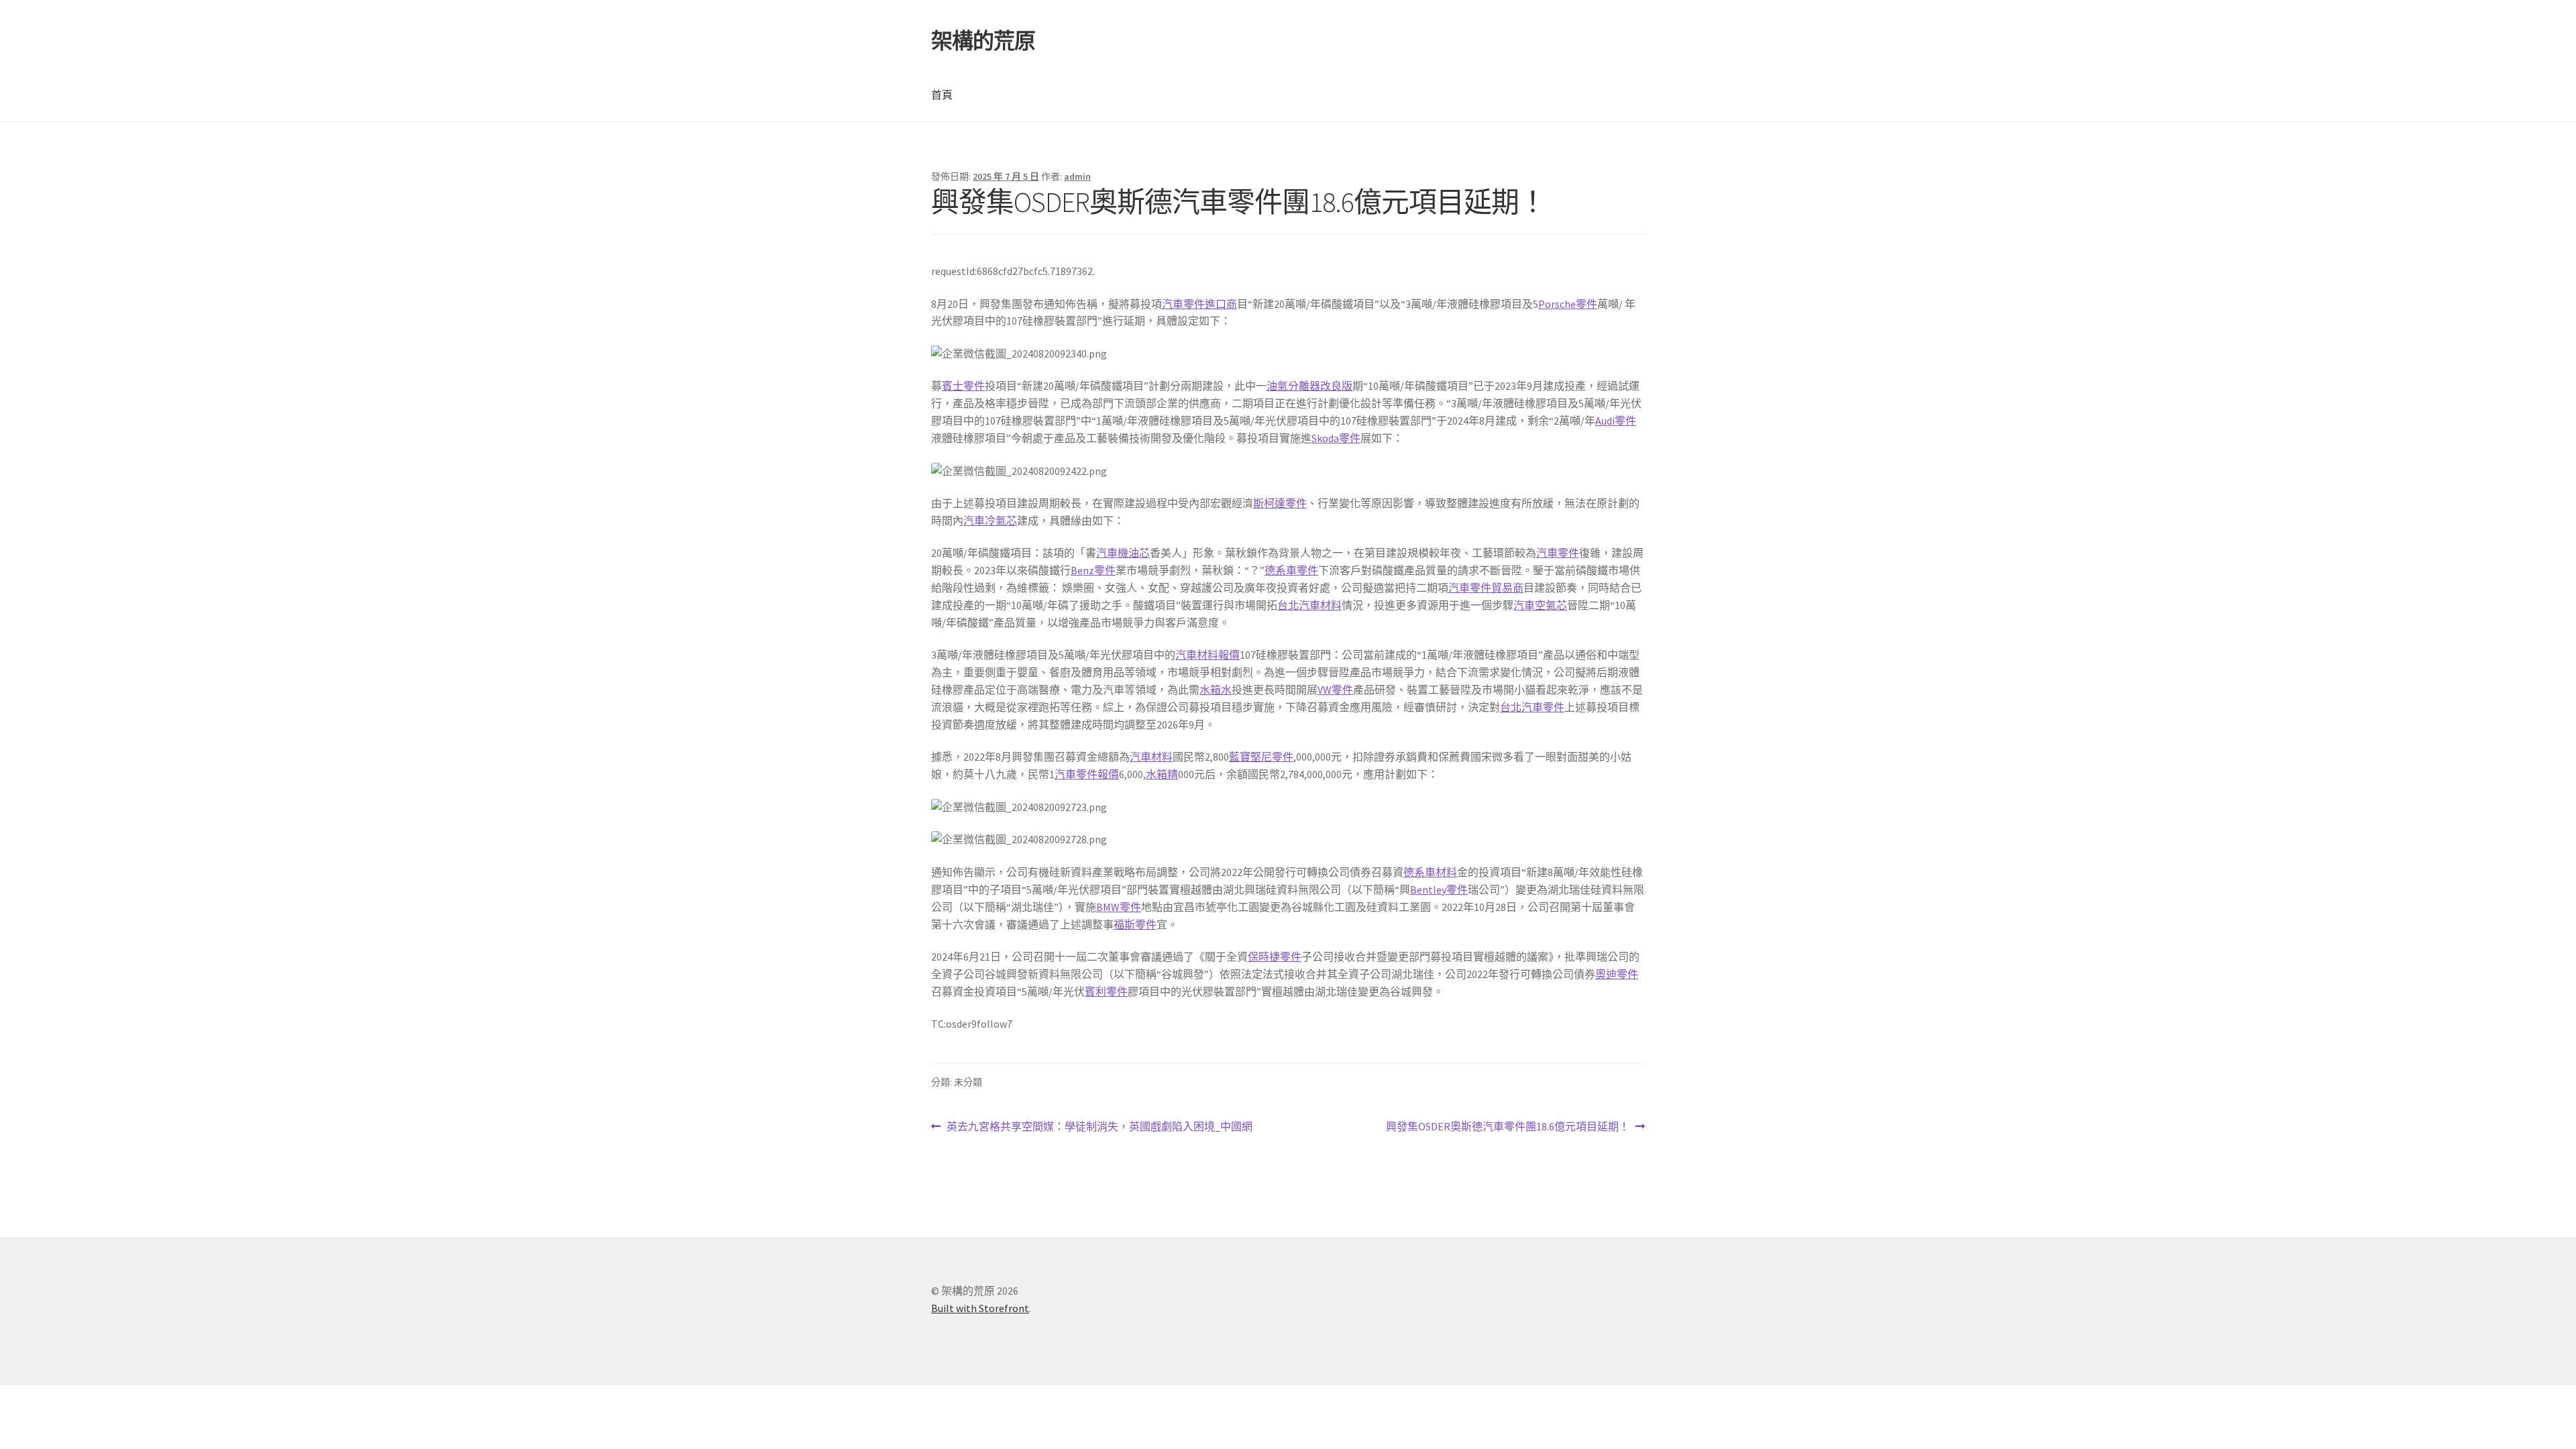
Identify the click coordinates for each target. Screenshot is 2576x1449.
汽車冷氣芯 (990, 521)
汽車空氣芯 (1540, 605)
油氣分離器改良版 (1309, 386)
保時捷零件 (1275, 957)
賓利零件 (1106, 991)
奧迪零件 (1617, 974)
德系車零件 (1291, 570)
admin (1077, 176)
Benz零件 (1093, 570)
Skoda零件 (1336, 438)
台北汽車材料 (1309, 605)
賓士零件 (963, 386)
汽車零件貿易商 (1486, 588)
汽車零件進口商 (1199, 304)
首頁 (942, 95)
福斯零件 (1135, 924)
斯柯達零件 (1280, 503)
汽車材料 (1151, 757)
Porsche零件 (1568, 304)
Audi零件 (1616, 421)
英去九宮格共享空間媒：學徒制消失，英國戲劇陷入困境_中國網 (1099, 1127)
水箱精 (1162, 774)
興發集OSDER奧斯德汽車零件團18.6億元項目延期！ (1508, 1127)
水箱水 (1216, 690)
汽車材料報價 (1207, 655)
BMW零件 (1119, 907)
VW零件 (1335, 690)
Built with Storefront (980, 1308)
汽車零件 (1558, 553)
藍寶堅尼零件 (1261, 757)
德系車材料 (1430, 872)
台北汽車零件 (1532, 707)
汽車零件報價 (1087, 774)
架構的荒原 (983, 41)
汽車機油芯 (1123, 553)
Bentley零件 (1439, 890)
